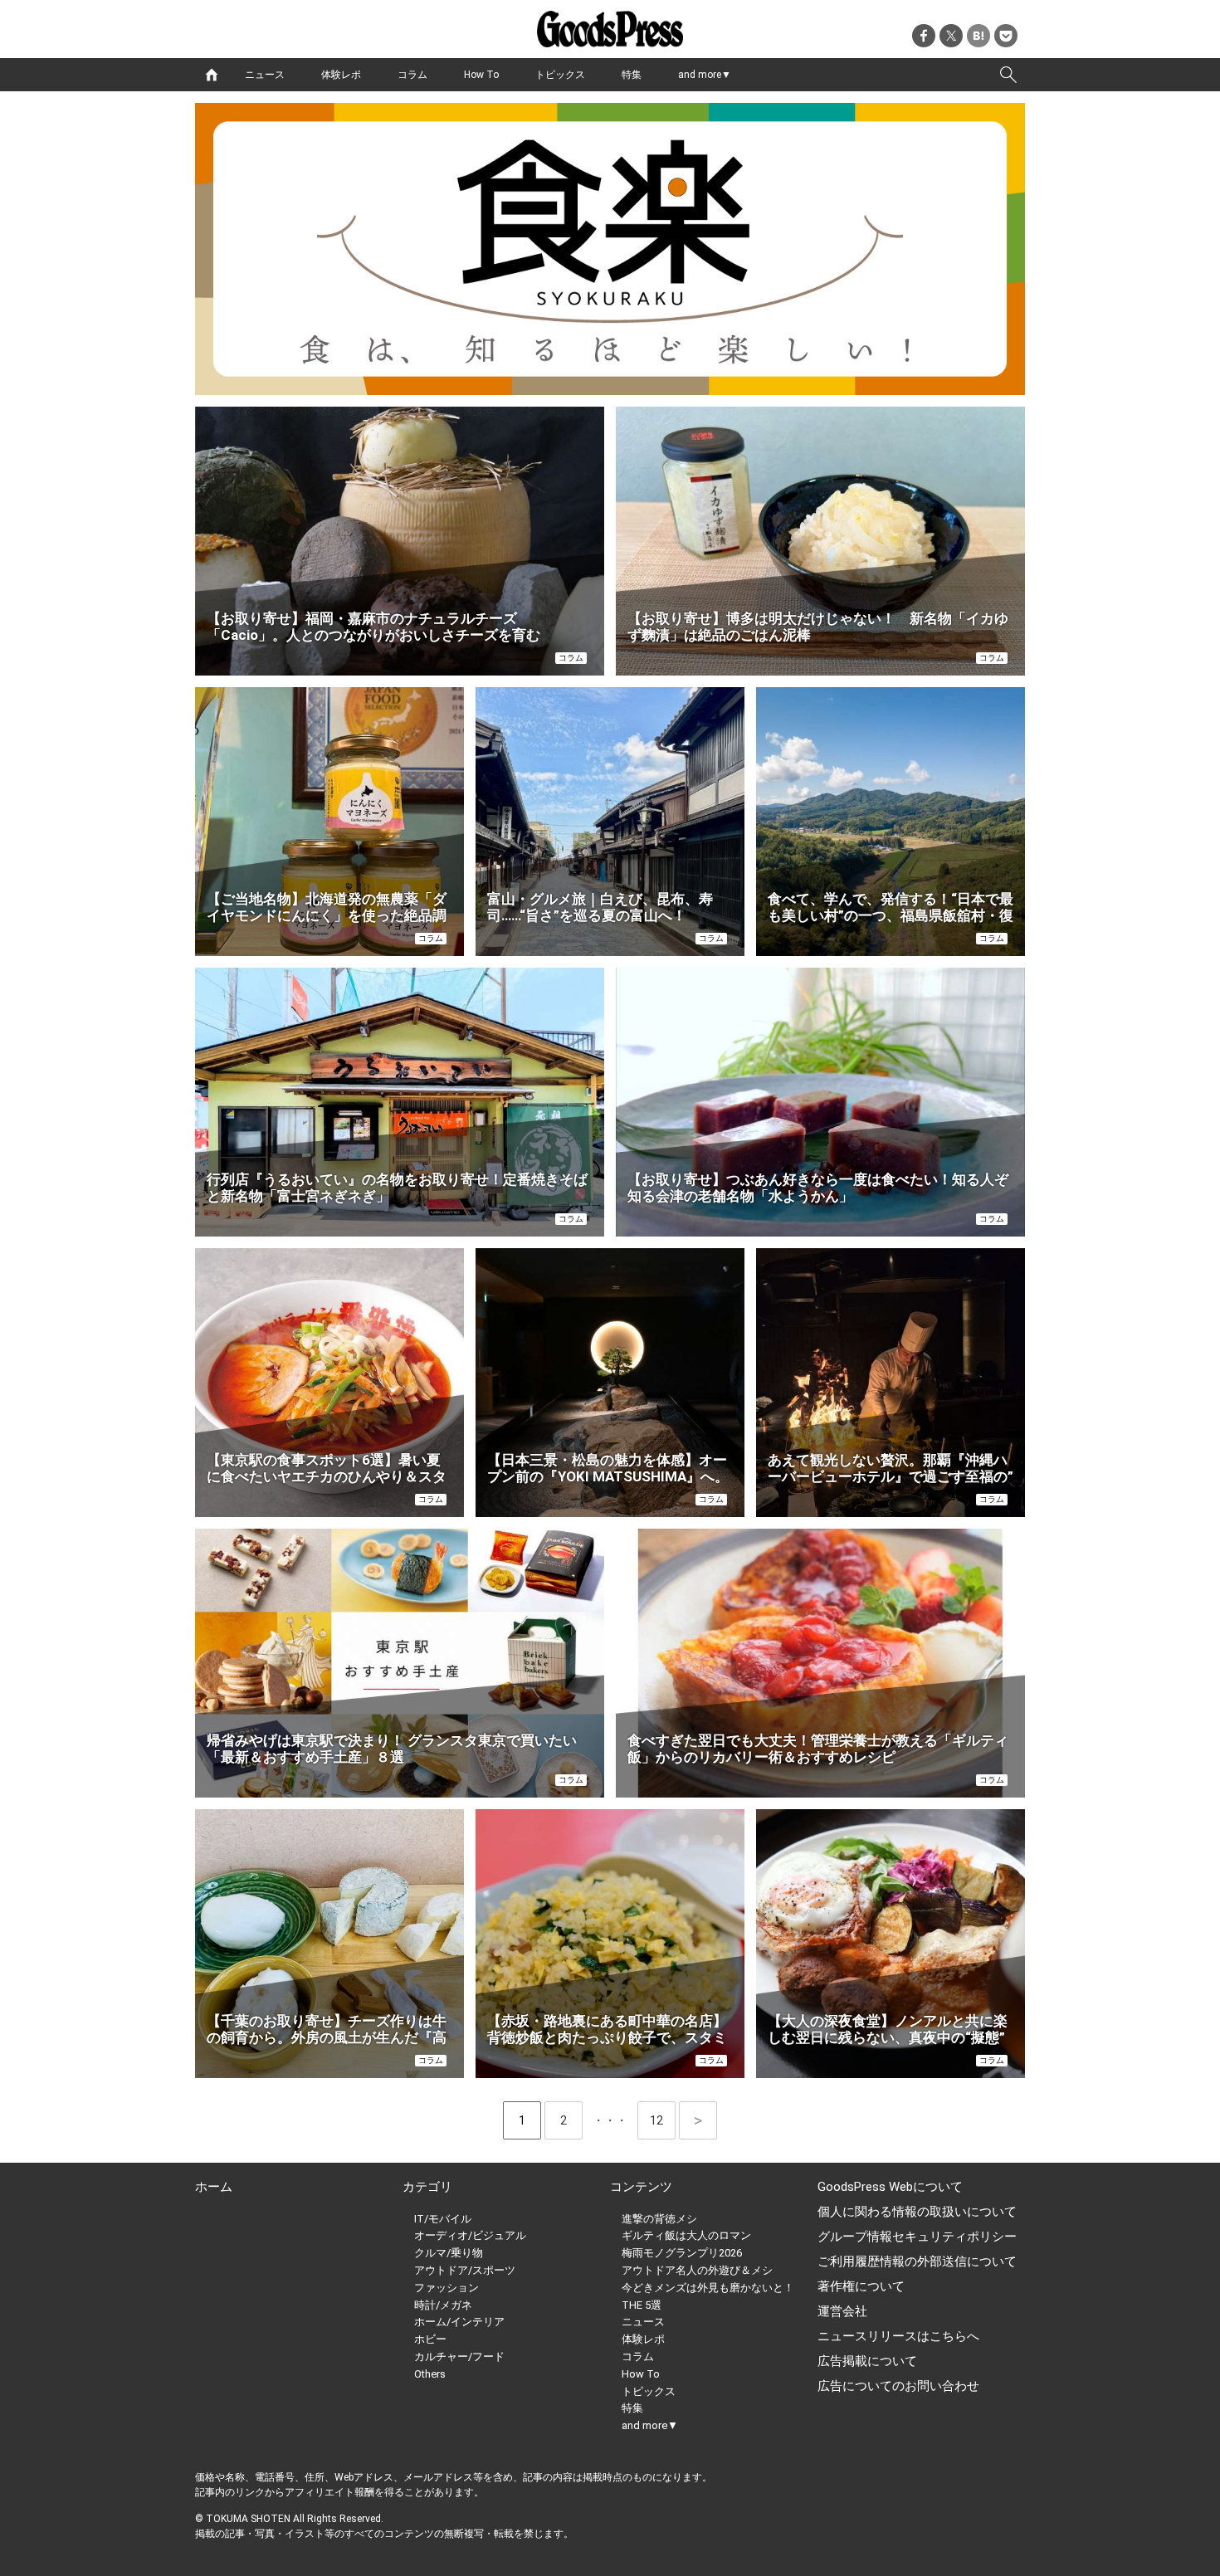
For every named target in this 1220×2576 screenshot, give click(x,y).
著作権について (861, 2286)
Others (430, 2374)
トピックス (560, 75)
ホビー (430, 2339)
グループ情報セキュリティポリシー (917, 2237)
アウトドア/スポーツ (465, 2270)
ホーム (214, 2187)
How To (481, 75)
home (212, 75)
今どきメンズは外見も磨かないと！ (708, 2288)
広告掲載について (867, 2361)
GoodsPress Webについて (890, 2187)
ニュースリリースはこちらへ (898, 2336)
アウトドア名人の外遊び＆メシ (697, 2270)
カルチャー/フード (459, 2356)
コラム (412, 75)
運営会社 (842, 2311)
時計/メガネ (443, 2305)
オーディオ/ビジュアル (470, 2235)
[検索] (1008, 75)
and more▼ (705, 75)
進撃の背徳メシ (659, 2219)
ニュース (265, 75)
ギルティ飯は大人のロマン (686, 2235)
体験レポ (341, 75)
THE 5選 (642, 2305)
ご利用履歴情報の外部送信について (917, 2261)
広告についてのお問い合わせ (898, 2386)
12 (663, 2120)
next (698, 2120)
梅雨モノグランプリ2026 (682, 2253)
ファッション (447, 2288)
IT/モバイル (443, 2219)
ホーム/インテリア (459, 2322)
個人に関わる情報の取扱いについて (917, 2212)
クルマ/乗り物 (449, 2253)
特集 (632, 75)
